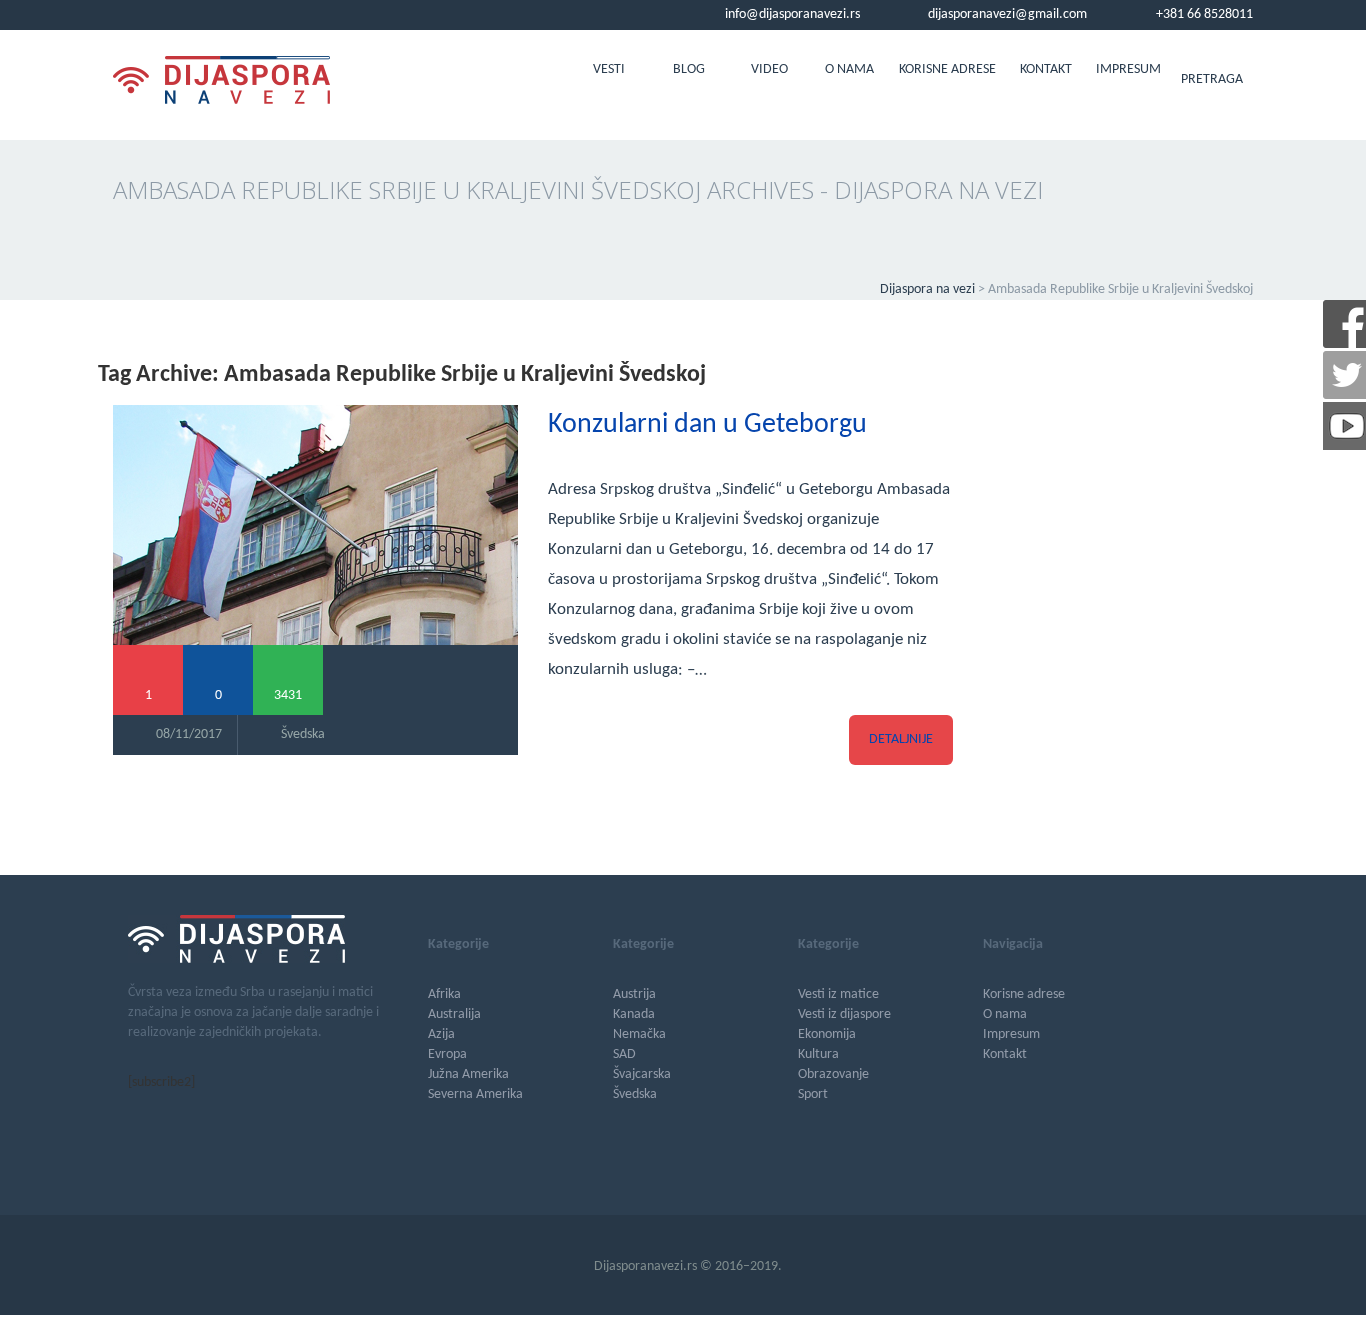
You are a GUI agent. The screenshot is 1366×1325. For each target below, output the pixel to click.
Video (769, 69)
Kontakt (1046, 69)
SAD (624, 1054)
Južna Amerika (468, 1074)
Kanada (634, 1014)
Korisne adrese (947, 69)
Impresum (1128, 69)
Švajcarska (642, 1074)
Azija (441, 1034)
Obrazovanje (833, 1074)
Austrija (634, 994)
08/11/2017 (189, 734)
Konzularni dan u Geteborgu (707, 425)
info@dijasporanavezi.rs (791, 14)
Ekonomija (827, 1034)
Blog (689, 69)
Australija (454, 1014)
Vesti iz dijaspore (844, 1014)
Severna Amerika (475, 1094)
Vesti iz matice (838, 994)
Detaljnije (901, 739)
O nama (849, 69)
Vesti (609, 69)
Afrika (444, 994)
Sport (813, 1094)
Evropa (447, 1054)
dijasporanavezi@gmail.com (1006, 14)
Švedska (303, 734)
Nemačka (639, 1034)
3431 (288, 695)
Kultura (818, 1054)
